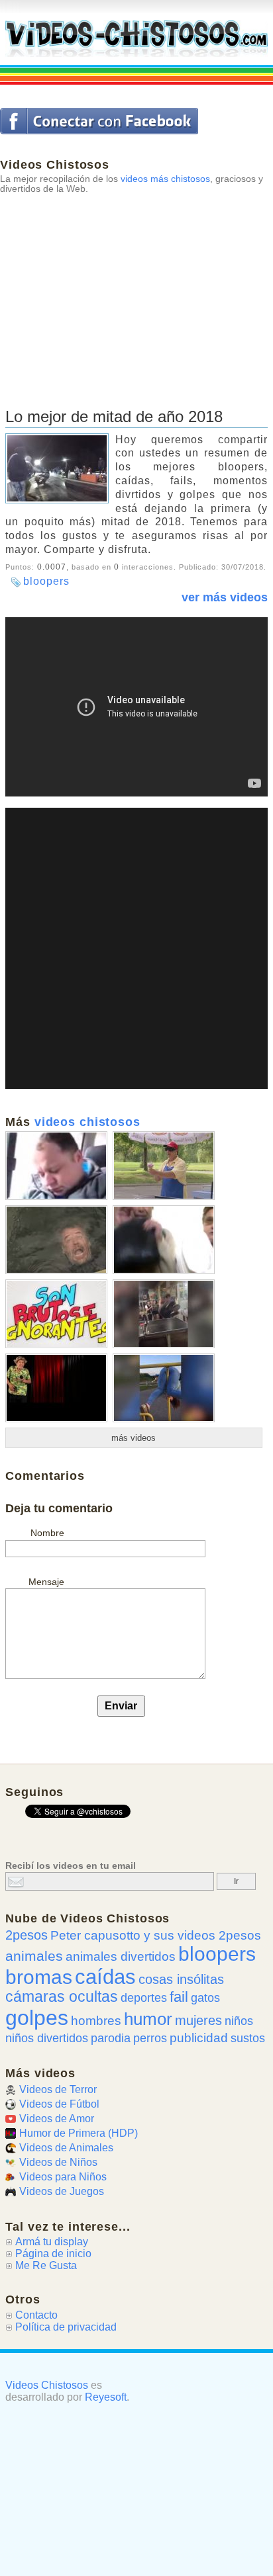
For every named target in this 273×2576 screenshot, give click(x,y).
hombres (96, 2021)
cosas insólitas (181, 1979)
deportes (144, 1998)
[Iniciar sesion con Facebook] (99, 121)
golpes (37, 2018)
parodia (111, 2038)
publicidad (199, 2038)
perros (150, 2038)
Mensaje (46, 1582)
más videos (134, 1438)
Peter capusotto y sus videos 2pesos (156, 1935)
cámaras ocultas (62, 1997)
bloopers (46, 581)
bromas (39, 1977)
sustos (248, 2038)
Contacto (36, 2315)
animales (34, 1956)
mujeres (198, 2020)
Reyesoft (106, 2397)
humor (148, 2019)
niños (239, 2021)
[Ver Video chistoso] (56, 1195)
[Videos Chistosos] (136, 38)
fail (179, 1997)
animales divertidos (121, 1956)
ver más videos (225, 597)
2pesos (27, 1935)
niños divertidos (47, 2038)
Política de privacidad (66, 2327)
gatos (205, 1998)
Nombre (47, 1533)
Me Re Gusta (46, 2265)
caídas (105, 1977)
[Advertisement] (136, 286)
